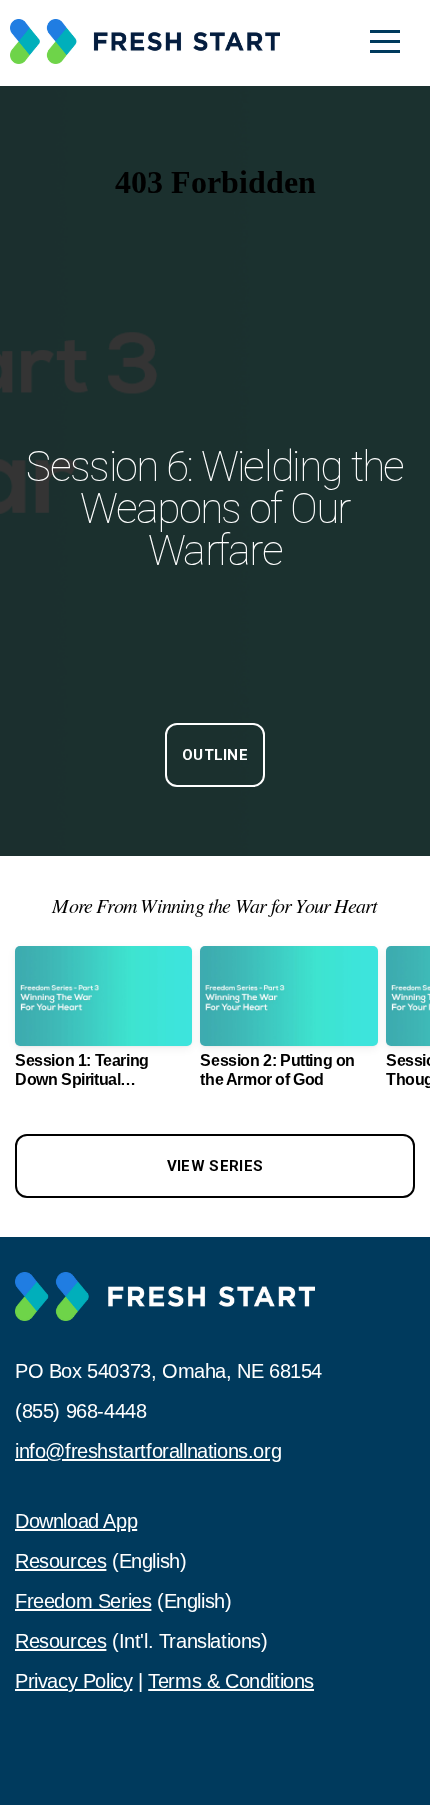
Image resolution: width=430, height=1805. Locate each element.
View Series (215, 1166)
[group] (103, 1025)
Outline (215, 755)
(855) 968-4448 (80, 1411)
